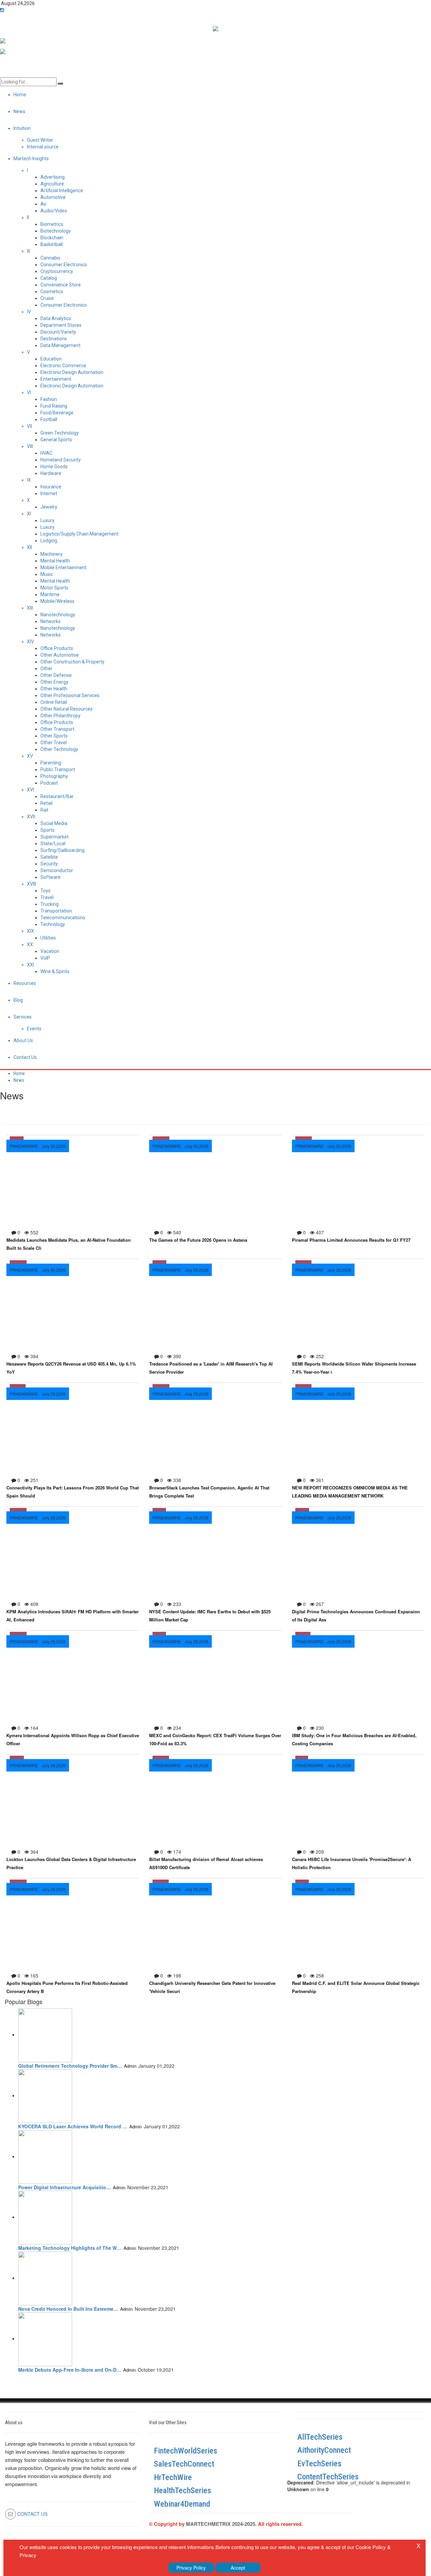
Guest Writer (40, 140)
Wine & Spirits (55, 971)
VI (29, 392)
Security (49, 864)
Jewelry (49, 507)
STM (164, 1882)
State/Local (53, 844)
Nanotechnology (58, 615)
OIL (306, 1882)
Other (46, 668)
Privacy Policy (191, 2568)
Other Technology (59, 749)
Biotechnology (56, 231)
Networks (51, 621)
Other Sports (54, 736)
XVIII (31, 884)
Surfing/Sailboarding (62, 850)
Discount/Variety (58, 332)
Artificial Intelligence (62, 191)
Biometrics (52, 224)
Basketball (52, 244)
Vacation (50, 951)
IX (29, 480)
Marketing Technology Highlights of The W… (70, 2248)
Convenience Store (61, 285)
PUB (308, 1387)
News (19, 1080)
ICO (156, 1635)
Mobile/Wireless (57, 601)
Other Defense (56, 675)
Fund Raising (54, 406)
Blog (18, 1000)
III (28, 251)
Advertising (53, 177)
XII (29, 547)
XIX (30, 931)
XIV (30, 642)
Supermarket (55, 837)
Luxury (47, 520)
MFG (23, 1635)
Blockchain (52, 238)
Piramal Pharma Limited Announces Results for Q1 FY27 (351, 1240)
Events (34, 1029)
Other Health (54, 689)
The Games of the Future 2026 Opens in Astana (198, 1240)
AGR (14, 1511)
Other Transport (57, 729)
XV (30, 756)
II (28, 217)
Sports (47, 830)
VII (29, 426)
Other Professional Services (70, 695)
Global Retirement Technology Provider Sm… (70, 2066)
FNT (162, 1635)
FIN (163, 1511)
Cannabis (50, 258)
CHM (14, 1635)
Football (49, 419)
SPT (156, 1139)
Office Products (57, 648)
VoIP (45, 958)
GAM (165, 1139)
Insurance (51, 487)
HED (156, 1882)
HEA (299, 1139)
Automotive (53, 197)
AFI (21, 1139)
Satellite (49, 857)
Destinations (54, 339)
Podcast (49, 783)
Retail (46, 803)
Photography (54, 776)
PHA (308, 1139)
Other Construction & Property (72, 662)
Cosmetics (52, 291)
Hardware (51, 473)
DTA (14, 1139)
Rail (44, 810)
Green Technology (60, 433)
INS (13, 1758)
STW (22, 1263)
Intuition (22, 128)
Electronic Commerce (63, 366)
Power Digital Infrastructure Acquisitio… (64, 2187)
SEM (300, 1263)
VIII (30, 446)
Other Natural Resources (67, 709)
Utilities (48, 938)
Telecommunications (63, 918)
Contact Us (25, 1057)
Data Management (60, 345)
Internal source (43, 147)
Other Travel (54, 743)
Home (19, 1073)
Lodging (49, 541)
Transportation (56, 911)
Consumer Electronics (64, 265)
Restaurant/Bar (57, 796)
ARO (165, 1758)
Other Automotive (60, 655)
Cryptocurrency (57, 271)
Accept (238, 2568)
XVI (30, 790)
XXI (30, 965)
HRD (165, 1387)
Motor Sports (54, 588)
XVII (31, 817)
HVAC (46, 453)
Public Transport (58, 769)
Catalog (49, 278)
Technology (53, 924)
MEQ (22, 1511)
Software (51, 877)
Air (43, 204)
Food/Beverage (57, 413)
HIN (299, 1758)
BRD (156, 1511)
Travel (47, 897)
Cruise (47, 298)
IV (29, 312)
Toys (45, 891)
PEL (307, 1635)
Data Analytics (56, 318)
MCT (157, 1758)
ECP (308, 1263)
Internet (49, 493)
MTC (22, 1882)
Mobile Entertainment (63, 568)
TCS (14, 1387)
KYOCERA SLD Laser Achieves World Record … (73, 2126)
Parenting (51, 763)
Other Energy (54, 682)
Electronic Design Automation (72, 372)
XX (30, 944)
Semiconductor (57, 870)
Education (51, 359)
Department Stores (61, 325)
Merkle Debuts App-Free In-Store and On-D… (70, 2370)
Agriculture (52, 184)
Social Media (54, 823)
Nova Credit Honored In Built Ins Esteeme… (68, 2309)
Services (23, 1017)
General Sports (56, 440)
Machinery (52, 554)
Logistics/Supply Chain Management (79, 534)
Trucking (49, 904)
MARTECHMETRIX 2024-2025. (221, 2524)
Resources (25, 983)
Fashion (49, 399)
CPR (14, 1263)
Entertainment (56, 379)
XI (29, 514)
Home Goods (54, 467)
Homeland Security (61, 460)
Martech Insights (31, 159)
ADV (300, 1387)
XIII (30, 608)
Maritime (50, 594)
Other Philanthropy (60, 716)
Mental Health (55, 561)
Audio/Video (54, 211)
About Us (23, 1040)
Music (47, 574)
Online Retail (54, 702)
